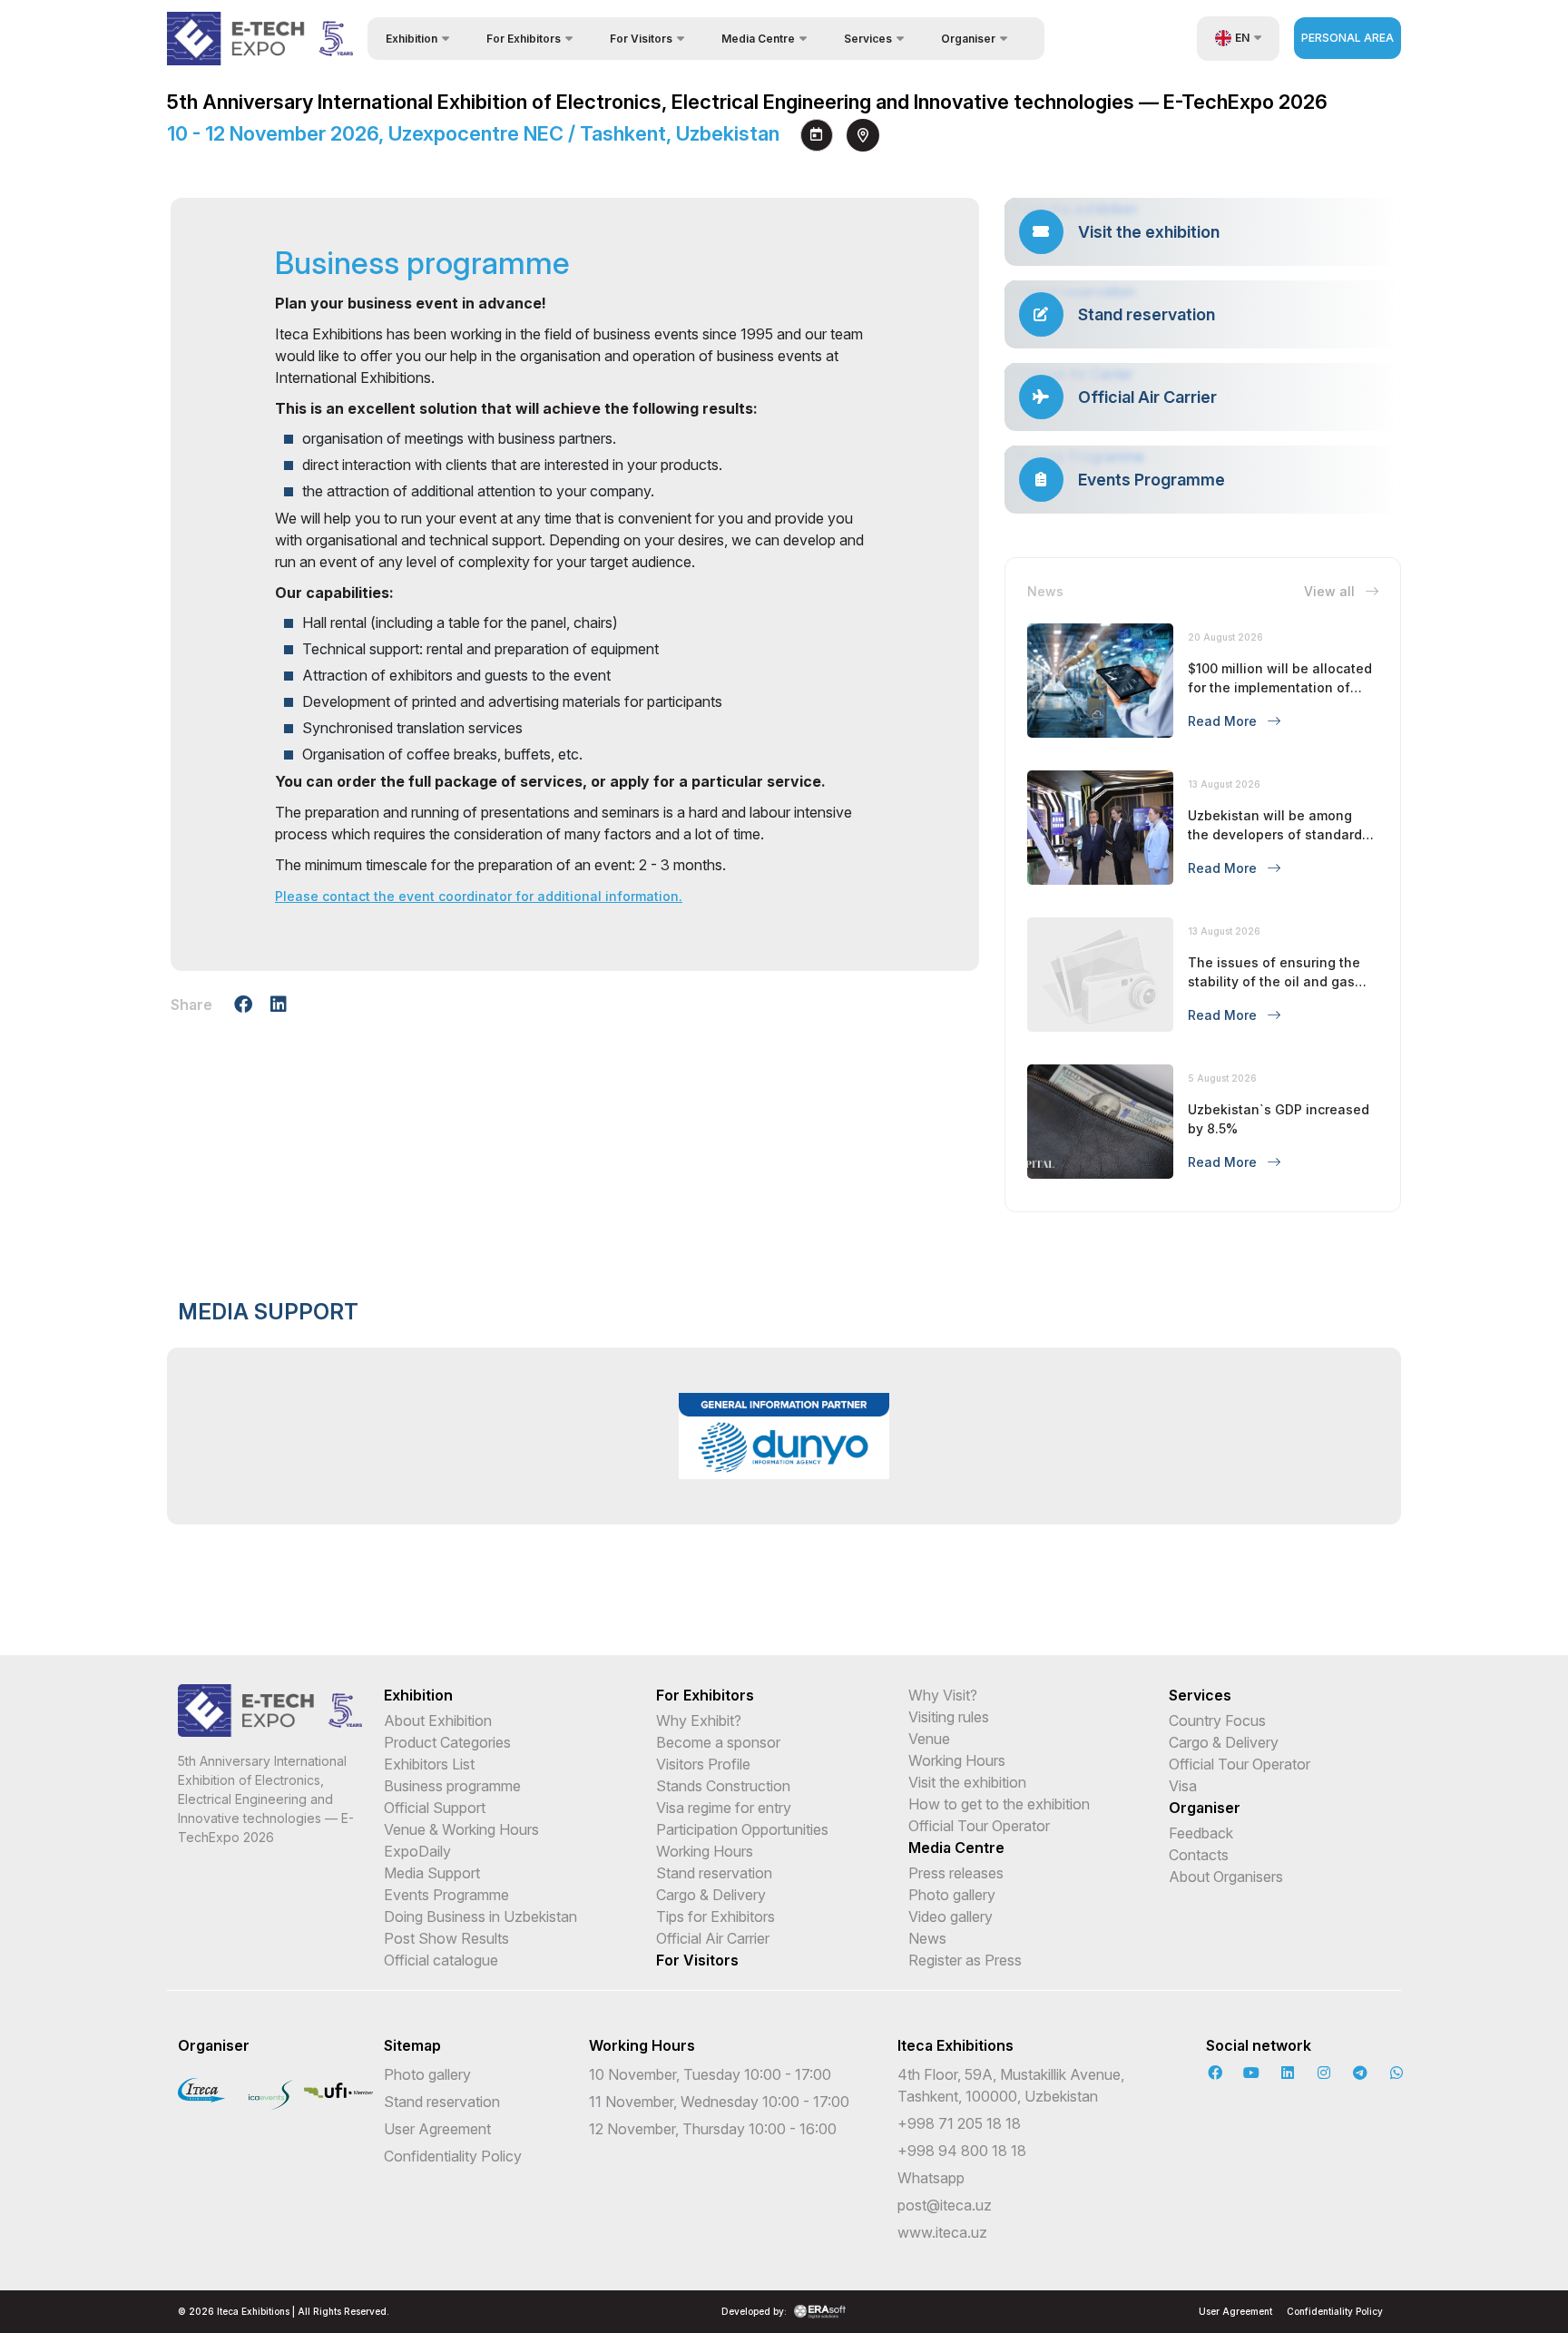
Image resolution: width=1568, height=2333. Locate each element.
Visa (1183, 1786)
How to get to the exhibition (999, 1804)
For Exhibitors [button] (524, 39)
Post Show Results (446, 1938)
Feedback (1201, 1833)
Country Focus (1217, 1720)
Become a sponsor (718, 1742)
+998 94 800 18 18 (962, 2151)
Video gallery (951, 1916)
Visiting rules (949, 1717)
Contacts (1199, 1855)
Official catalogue (441, 1960)
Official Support (435, 1808)
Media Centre (956, 1848)
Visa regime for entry (724, 1808)
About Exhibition (438, 1720)
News (927, 1938)
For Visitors (697, 1960)
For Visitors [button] (641, 39)
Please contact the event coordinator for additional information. (479, 896)
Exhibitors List (429, 1764)
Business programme (452, 1786)
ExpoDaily (417, 1851)
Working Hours (705, 1851)
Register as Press (965, 1960)
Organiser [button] (968, 39)
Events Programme (446, 1895)
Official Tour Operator (979, 1826)
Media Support (432, 1873)
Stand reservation (714, 1873)
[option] (784, 1436)
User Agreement (437, 2129)
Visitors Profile (703, 1764)
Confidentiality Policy (453, 2156)
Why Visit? (943, 1695)
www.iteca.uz (942, 2232)
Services (1200, 1695)
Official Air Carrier (713, 1938)
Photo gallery (952, 1895)
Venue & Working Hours (461, 1829)
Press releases (956, 1873)
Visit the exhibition (967, 1782)
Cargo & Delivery (711, 1895)
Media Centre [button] (758, 39)
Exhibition (418, 1695)
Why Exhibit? (699, 1720)
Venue (929, 1739)
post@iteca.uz (945, 2205)
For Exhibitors (705, 1695)
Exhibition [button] (412, 39)
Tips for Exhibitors (715, 1916)
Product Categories (447, 1742)
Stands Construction (723, 1786)
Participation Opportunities (742, 1829)
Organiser (1205, 1808)
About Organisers (1226, 1877)
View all (1331, 591)
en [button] (1242, 38)
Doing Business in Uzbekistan (480, 1916)
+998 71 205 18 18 (959, 2123)
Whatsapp (931, 2178)
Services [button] (868, 39)
